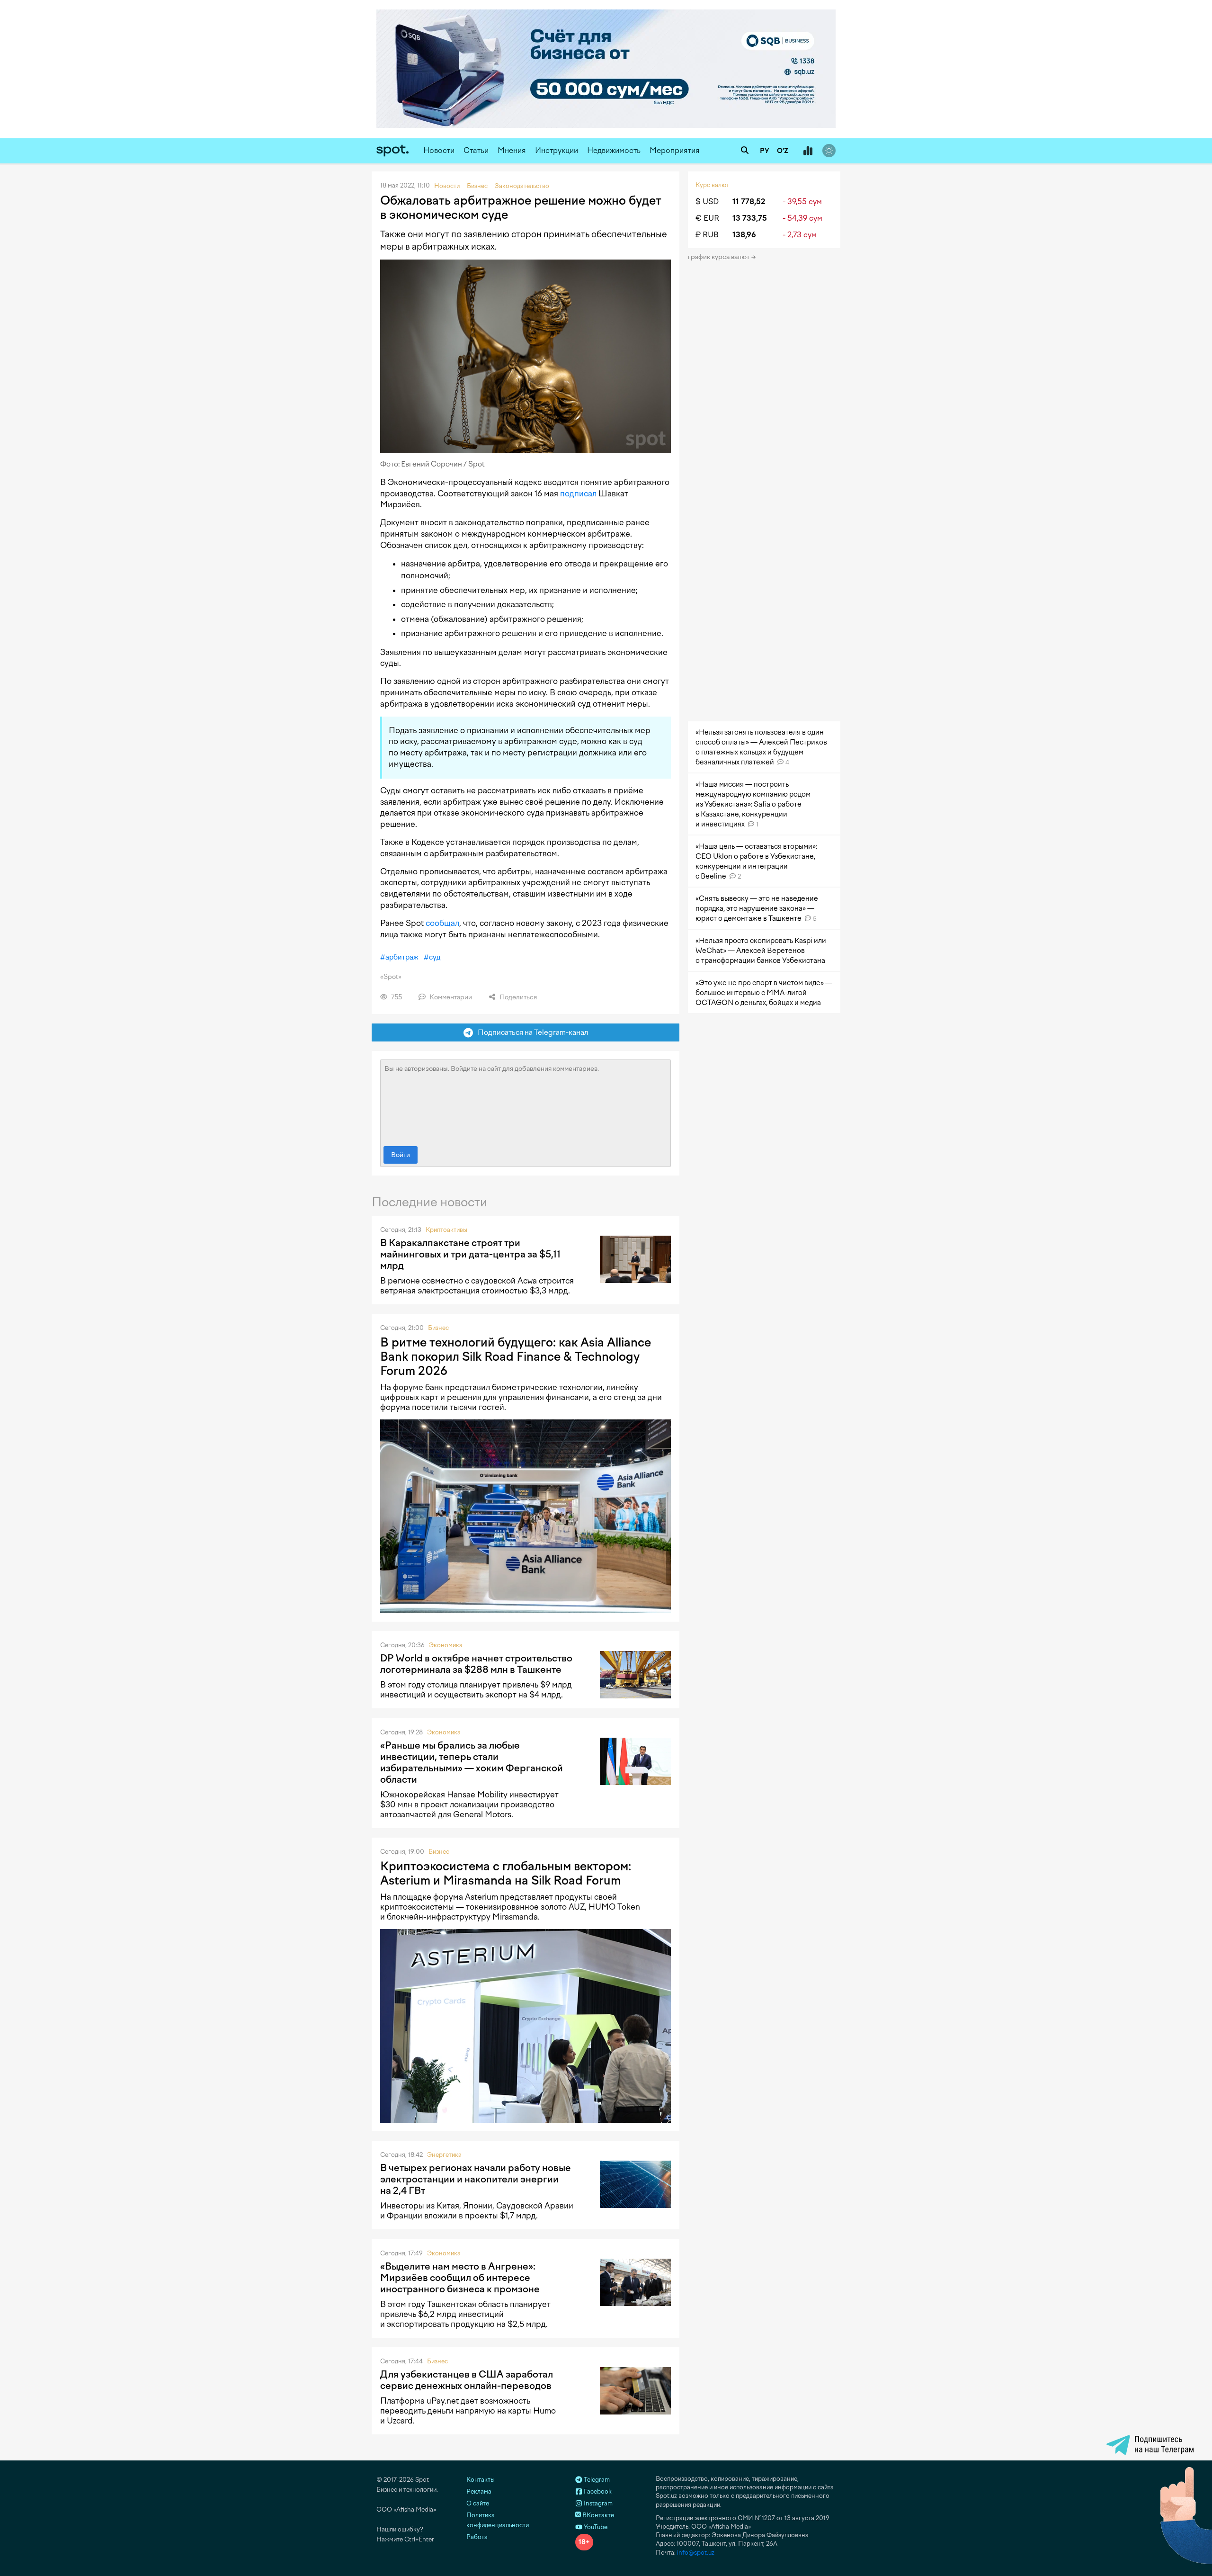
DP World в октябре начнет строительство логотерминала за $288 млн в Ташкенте (476, 1664)
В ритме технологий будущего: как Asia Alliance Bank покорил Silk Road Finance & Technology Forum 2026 (516, 1356)
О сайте (478, 2503)
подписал (578, 494)
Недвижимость (614, 150)
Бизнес (438, 1328)
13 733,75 (750, 218)
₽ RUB (707, 235)
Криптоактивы (446, 1230)
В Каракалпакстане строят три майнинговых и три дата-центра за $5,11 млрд (470, 1254)
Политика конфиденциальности (498, 2520)
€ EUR (707, 218)
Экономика (446, 1645)
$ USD (707, 202)
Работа (477, 2537)
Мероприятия (675, 150)
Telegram (596, 2480)
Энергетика (444, 2155)
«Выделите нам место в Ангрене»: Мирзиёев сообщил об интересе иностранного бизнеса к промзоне (460, 2278)
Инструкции (557, 150)
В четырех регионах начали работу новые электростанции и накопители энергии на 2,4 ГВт (476, 2179)
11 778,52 (749, 202)
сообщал (442, 923)
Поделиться (517, 997)
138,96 (744, 235)
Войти (401, 1155)
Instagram (597, 2503)
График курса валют (719, 257)
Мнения (512, 150)
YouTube (595, 2527)
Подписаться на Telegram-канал (531, 1032)
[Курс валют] (808, 151)
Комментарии (450, 997)
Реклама (479, 2491)
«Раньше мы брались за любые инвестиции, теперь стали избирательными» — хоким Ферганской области (472, 1762)
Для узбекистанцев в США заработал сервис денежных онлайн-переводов (467, 2380)
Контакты (481, 2480)
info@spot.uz (696, 2553)
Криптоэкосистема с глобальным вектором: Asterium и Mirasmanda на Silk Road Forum (506, 1873)
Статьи (476, 150)
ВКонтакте (597, 2515)
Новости (439, 150)
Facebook (597, 2491)
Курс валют (712, 185)
